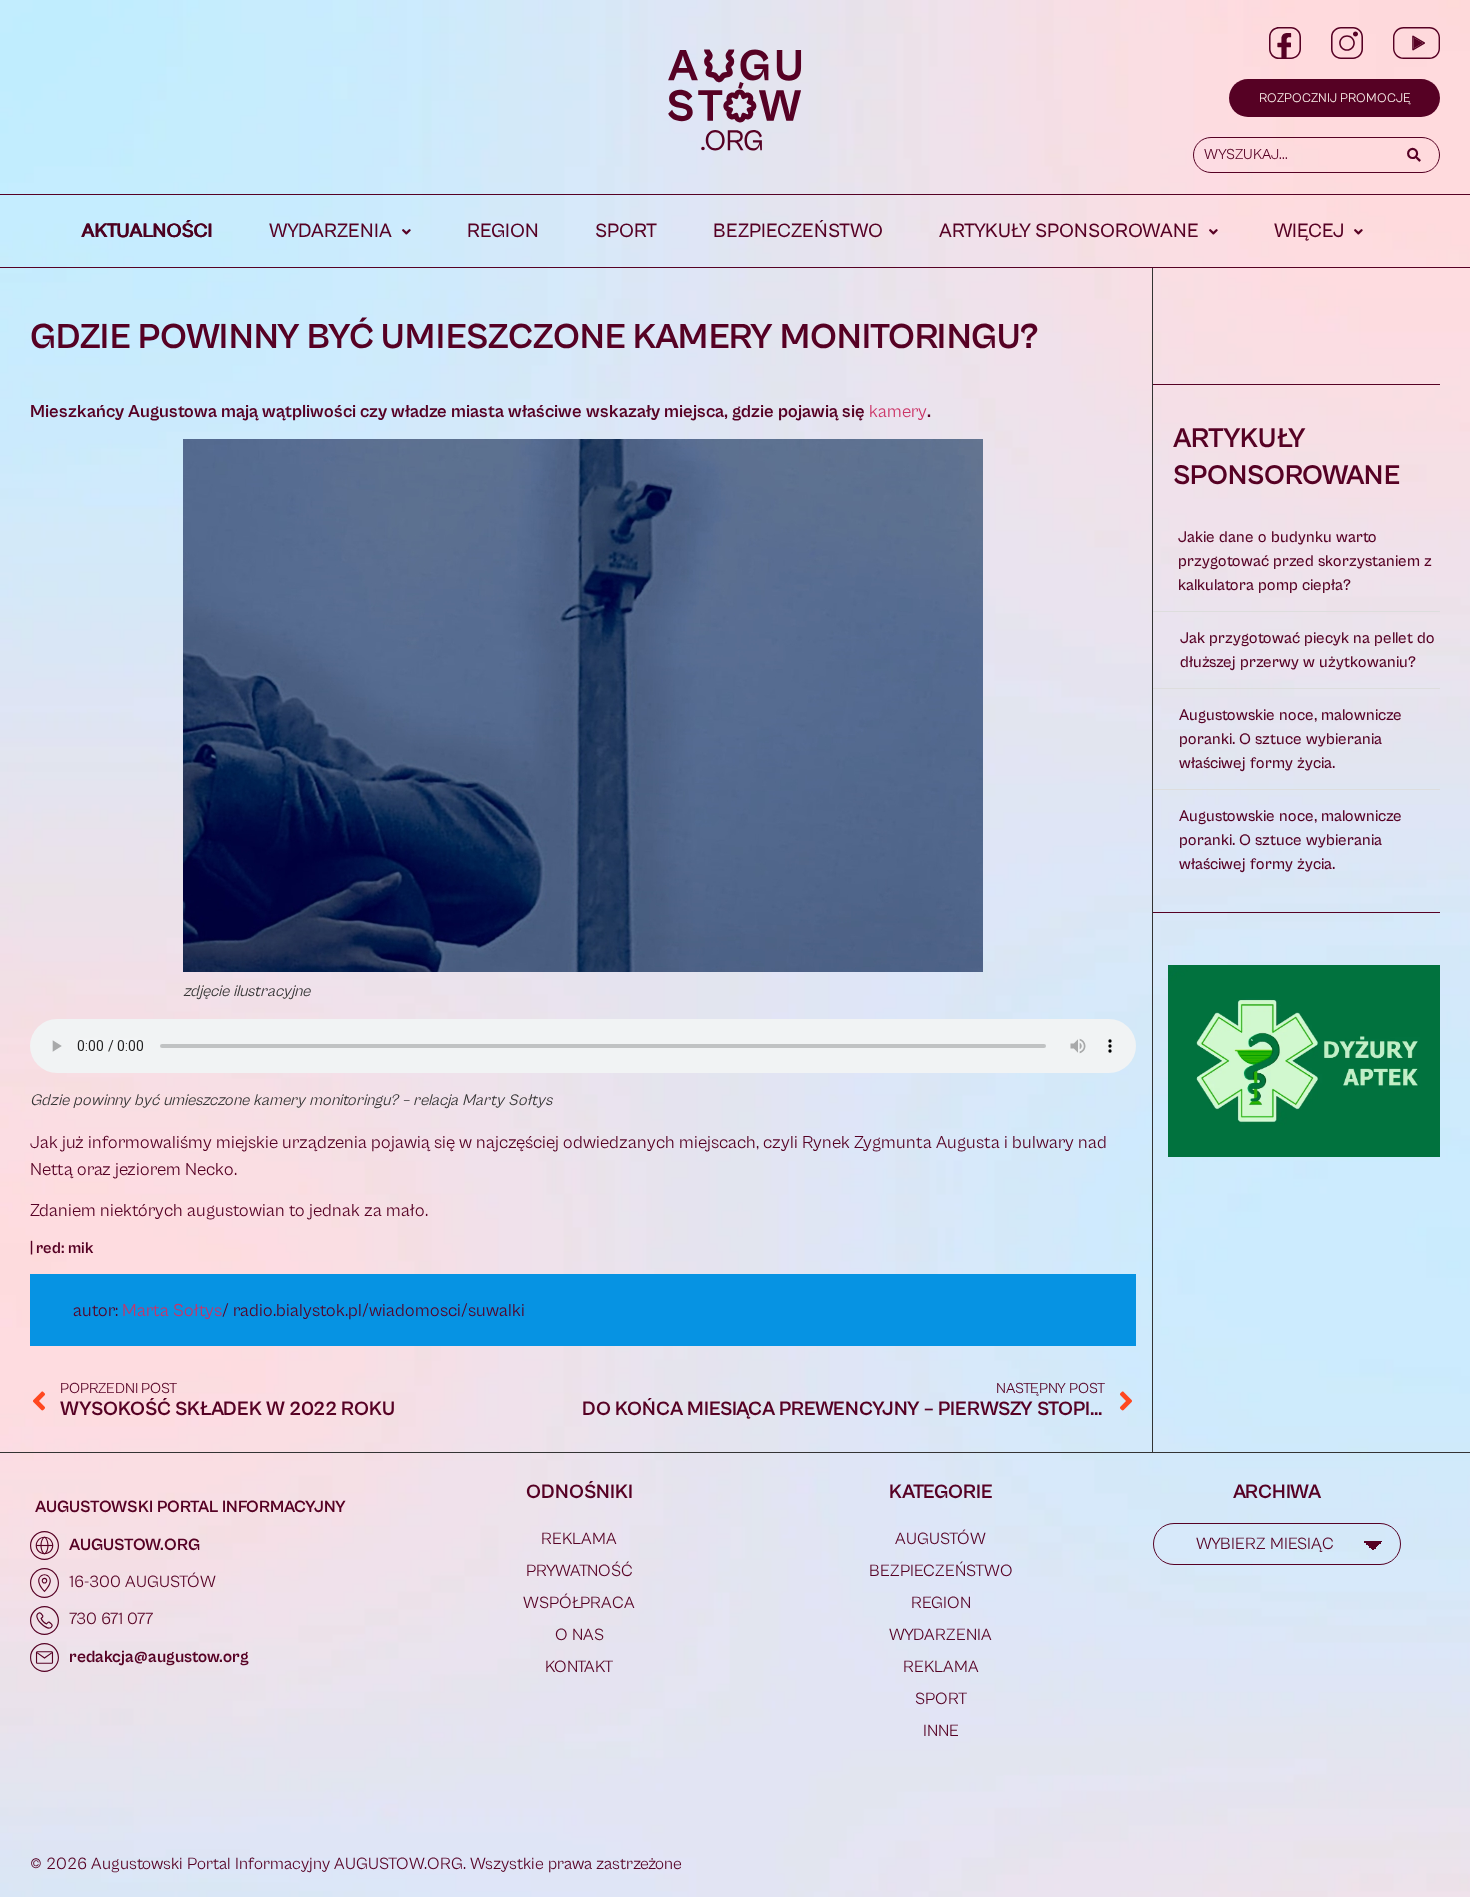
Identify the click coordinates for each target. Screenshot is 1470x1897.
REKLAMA (579, 1539)
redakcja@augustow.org (159, 1657)
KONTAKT (579, 1667)
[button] (340, 232)
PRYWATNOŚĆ (579, 1571)
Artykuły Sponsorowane (1069, 231)
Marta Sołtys (172, 1310)
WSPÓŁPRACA (579, 1603)
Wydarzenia (330, 231)
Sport (626, 231)
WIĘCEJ (1309, 231)
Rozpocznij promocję (1334, 98)
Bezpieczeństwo (798, 231)
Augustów (940, 1539)
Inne (941, 1731)
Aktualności (147, 231)
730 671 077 (111, 1619)
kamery (898, 411)
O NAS (579, 1635)
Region (503, 231)
